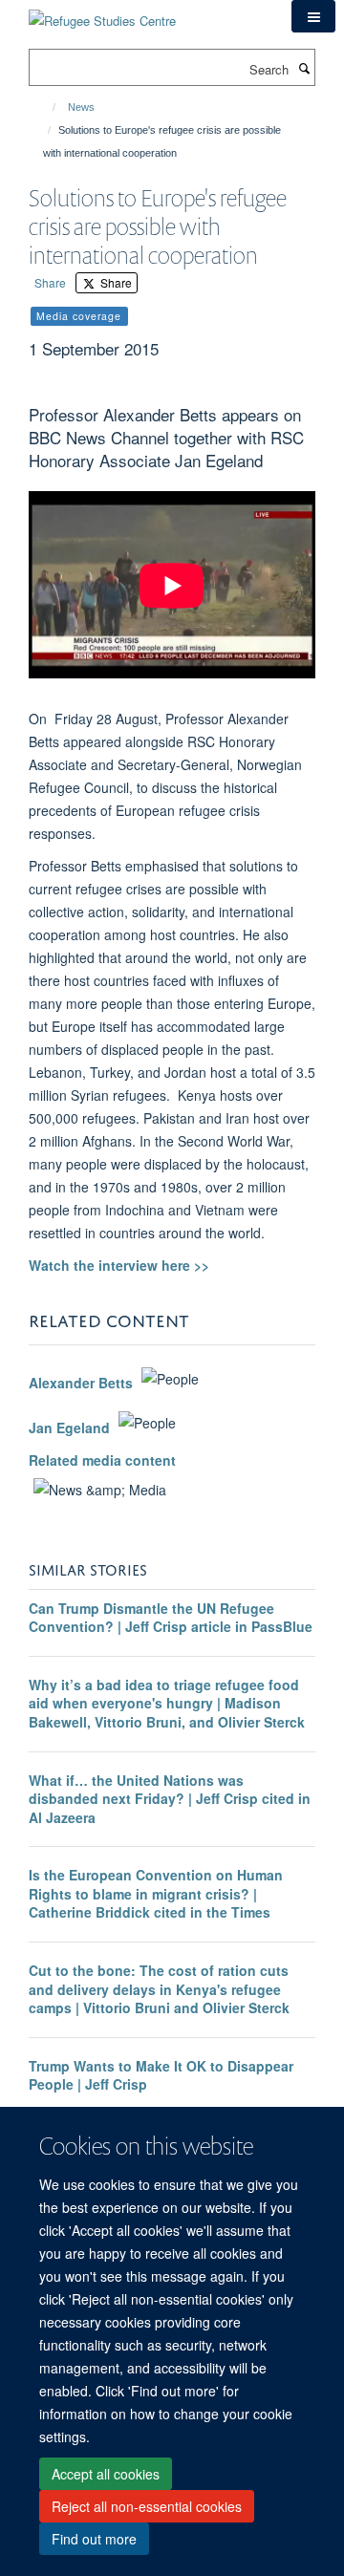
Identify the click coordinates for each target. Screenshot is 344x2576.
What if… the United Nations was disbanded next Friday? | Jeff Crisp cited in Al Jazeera (170, 1799)
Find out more (94, 2539)
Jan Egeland (69, 1428)
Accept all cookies (106, 2474)
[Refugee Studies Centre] (102, 14)
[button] (313, 16)
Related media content (102, 1460)
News (81, 107)
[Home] (45, 107)
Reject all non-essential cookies (147, 2506)
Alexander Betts (81, 1384)
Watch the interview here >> (119, 1265)
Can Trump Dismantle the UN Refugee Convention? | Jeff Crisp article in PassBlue (171, 1618)
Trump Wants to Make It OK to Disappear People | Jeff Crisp (161, 2075)
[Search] (304, 68)
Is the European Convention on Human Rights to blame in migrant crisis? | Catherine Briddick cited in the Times (156, 1893)
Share (50, 282)
